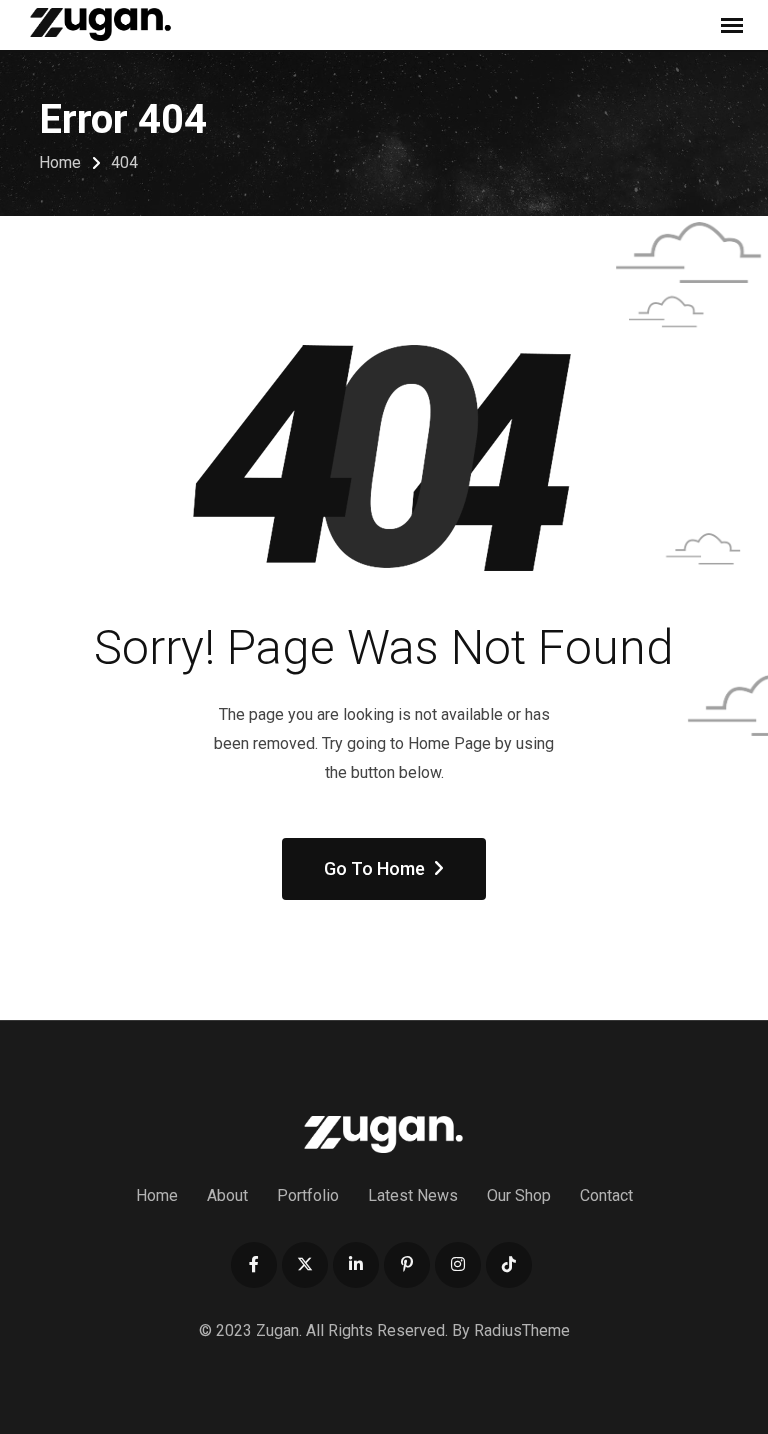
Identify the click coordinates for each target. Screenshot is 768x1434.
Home (157, 1195)
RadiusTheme (522, 1330)
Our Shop (519, 1195)
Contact (606, 1195)
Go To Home (374, 868)
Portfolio (308, 1195)
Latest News (413, 1195)
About (227, 1195)
